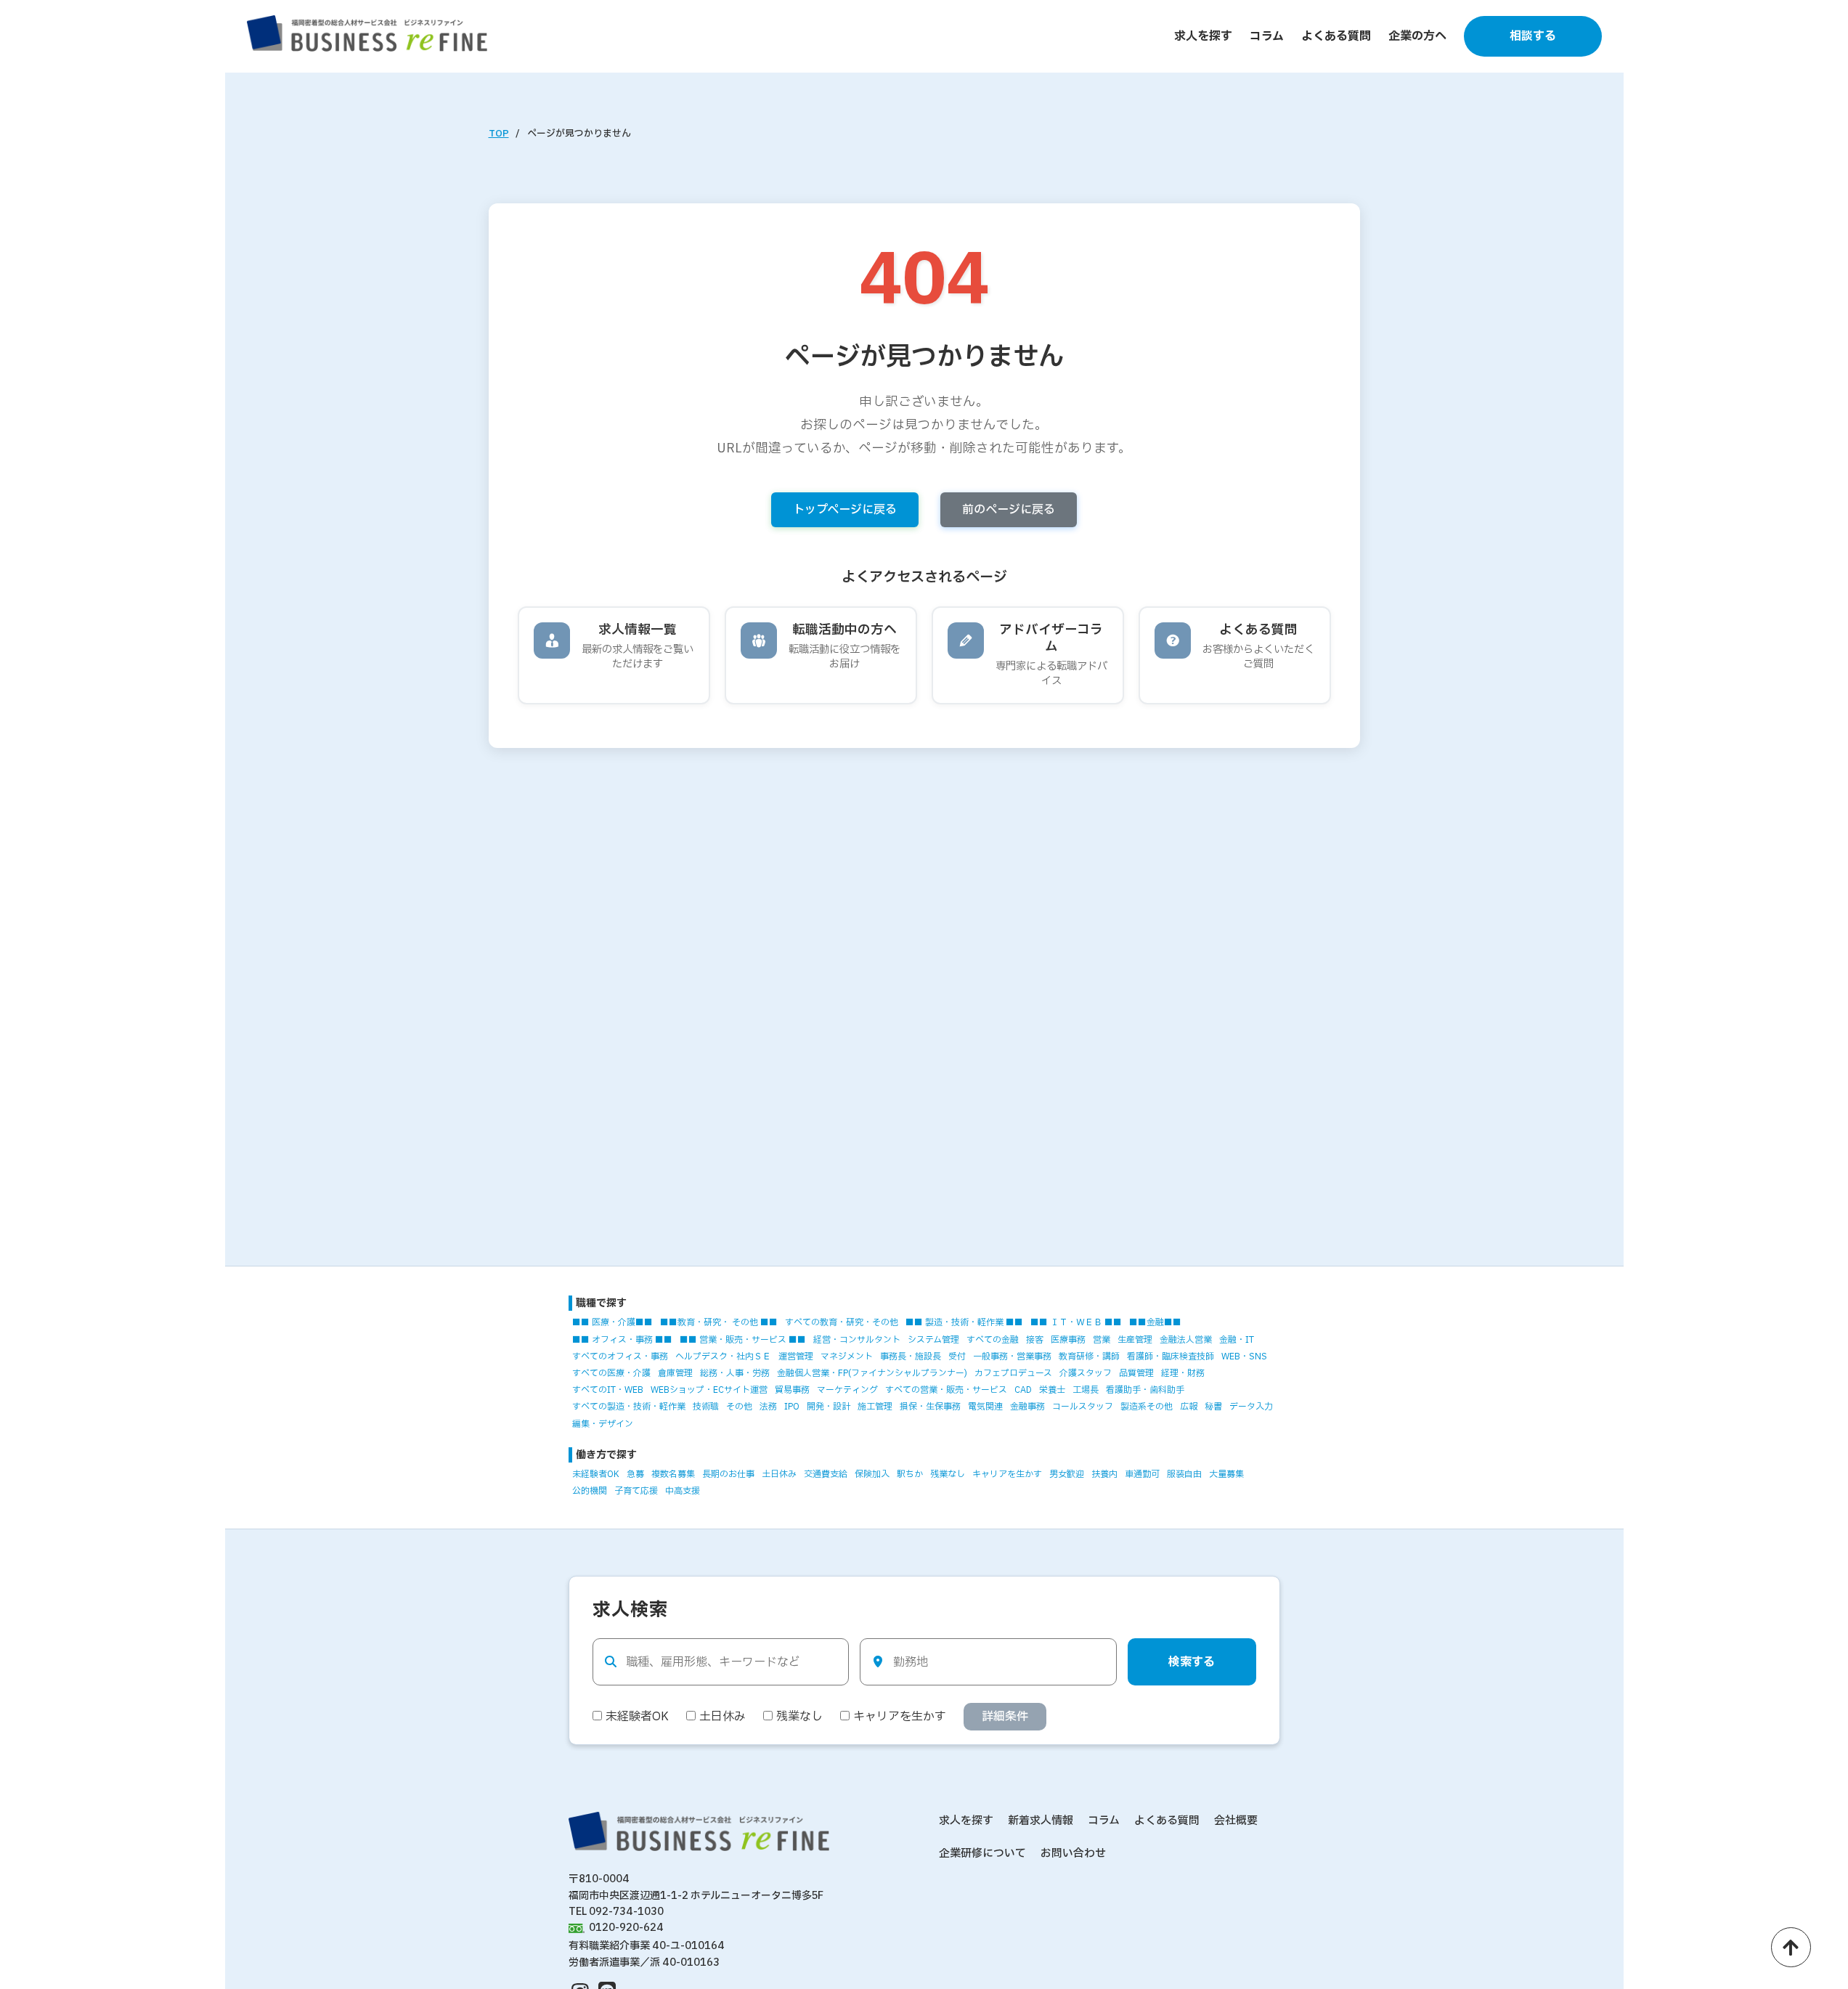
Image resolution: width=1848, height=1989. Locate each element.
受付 (957, 1356)
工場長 (1086, 1390)
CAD (1023, 1390)
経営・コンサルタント (857, 1340)
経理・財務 (1183, 1373)
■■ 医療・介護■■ (612, 1322)
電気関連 (985, 1407)
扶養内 (1104, 1474)
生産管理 (1135, 1340)
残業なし (948, 1474)
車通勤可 (1142, 1474)
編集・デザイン (603, 1424)
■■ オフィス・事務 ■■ (622, 1340)
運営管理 (796, 1356)
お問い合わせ (1073, 1854)
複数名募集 (673, 1474)
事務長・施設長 (911, 1356)
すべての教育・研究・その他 (842, 1322)
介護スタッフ (1086, 1373)
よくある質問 (1336, 36)
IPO (792, 1407)
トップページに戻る (845, 510)
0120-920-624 (626, 1928)
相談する (1533, 36)
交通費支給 (826, 1474)
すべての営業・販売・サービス (946, 1390)
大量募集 (1226, 1474)
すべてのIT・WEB (608, 1390)
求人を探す (1203, 36)
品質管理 (1136, 1373)
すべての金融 (993, 1340)
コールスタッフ (1083, 1407)
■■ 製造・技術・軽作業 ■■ (964, 1322)
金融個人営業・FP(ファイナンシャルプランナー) (872, 1373)
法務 (768, 1407)
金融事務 (1027, 1407)
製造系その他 (1147, 1407)
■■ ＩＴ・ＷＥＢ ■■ (1076, 1322)
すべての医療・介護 (611, 1373)
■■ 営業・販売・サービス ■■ (743, 1340)
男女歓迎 (1067, 1474)
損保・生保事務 (930, 1407)
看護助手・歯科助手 (1145, 1390)
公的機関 (590, 1491)
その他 (739, 1407)
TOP (499, 134)
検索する (1192, 1662)
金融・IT (1237, 1340)
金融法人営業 (1186, 1340)
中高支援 (683, 1491)
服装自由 (1184, 1474)
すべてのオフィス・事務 (620, 1356)
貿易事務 (792, 1390)
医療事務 (1068, 1340)
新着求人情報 (1041, 1821)
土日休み (779, 1474)
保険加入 (872, 1474)
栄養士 (1052, 1390)
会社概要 (1236, 1821)
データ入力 (1251, 1407)
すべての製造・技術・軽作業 (629, 1407)
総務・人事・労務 (735, 1373)
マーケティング (847, 1390)
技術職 (706, 1407)
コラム (1267, 36)
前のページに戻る (1009, 510)
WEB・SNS (1244, 1356)
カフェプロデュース (1013, 1373)
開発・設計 (829, 1407)
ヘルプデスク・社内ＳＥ (723, 1356)
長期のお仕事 (728, 1474)
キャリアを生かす (1007, 1474)
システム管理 (933, 1340)
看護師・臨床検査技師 (1171, 1356)
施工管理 (875, 1407)
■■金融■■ (1155, 1322)
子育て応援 (636, 1491)
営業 (1102, 1340)
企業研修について (982, 1854)
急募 (635, 1474)
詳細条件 (1005, 1717)
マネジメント (847, 1356)
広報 (1189, 1407)
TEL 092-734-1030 (616, 1912)
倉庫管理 (675, 1373)
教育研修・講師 (1089, 1356)
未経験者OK (596, 1474)
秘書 (1213, 1407)
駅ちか (910, 1474)
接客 (1035, 1340)
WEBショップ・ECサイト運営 (709, 1390)
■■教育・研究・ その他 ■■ (719, 1322)
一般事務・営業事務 (1012, 1356)
